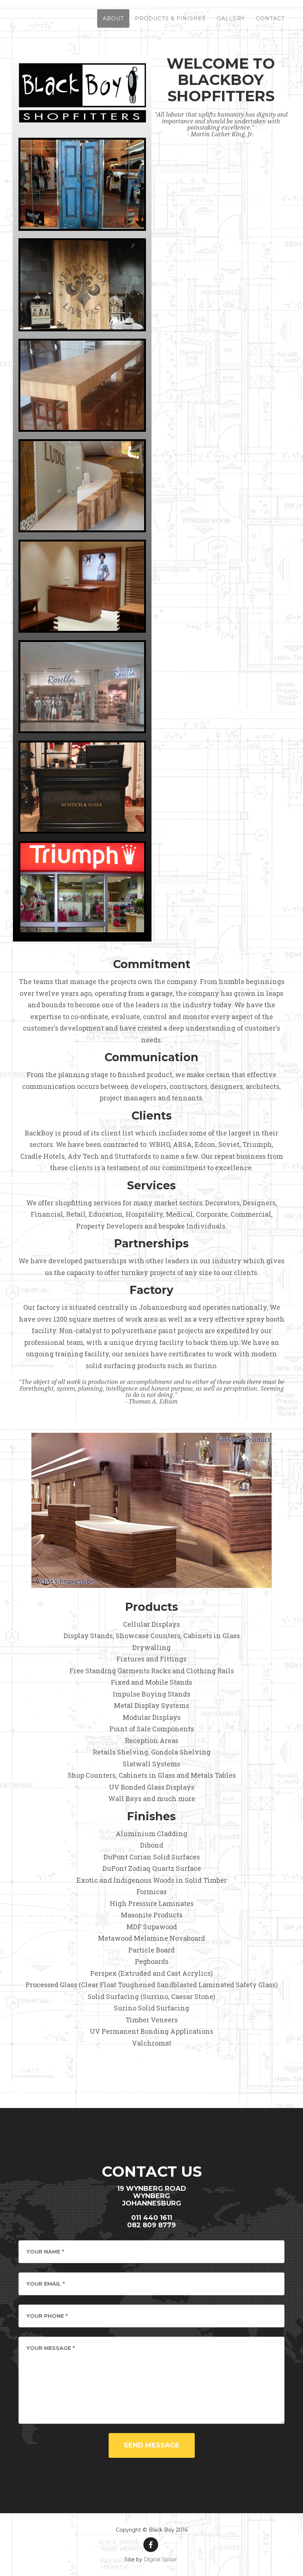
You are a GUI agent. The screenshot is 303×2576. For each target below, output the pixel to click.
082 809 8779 (151, 2225)
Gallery (231, 18)
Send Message (152, 2445)
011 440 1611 (152, 2218)
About (113, 18)
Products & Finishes (170, 18)
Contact (270, 18)
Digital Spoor (160, 2559)
